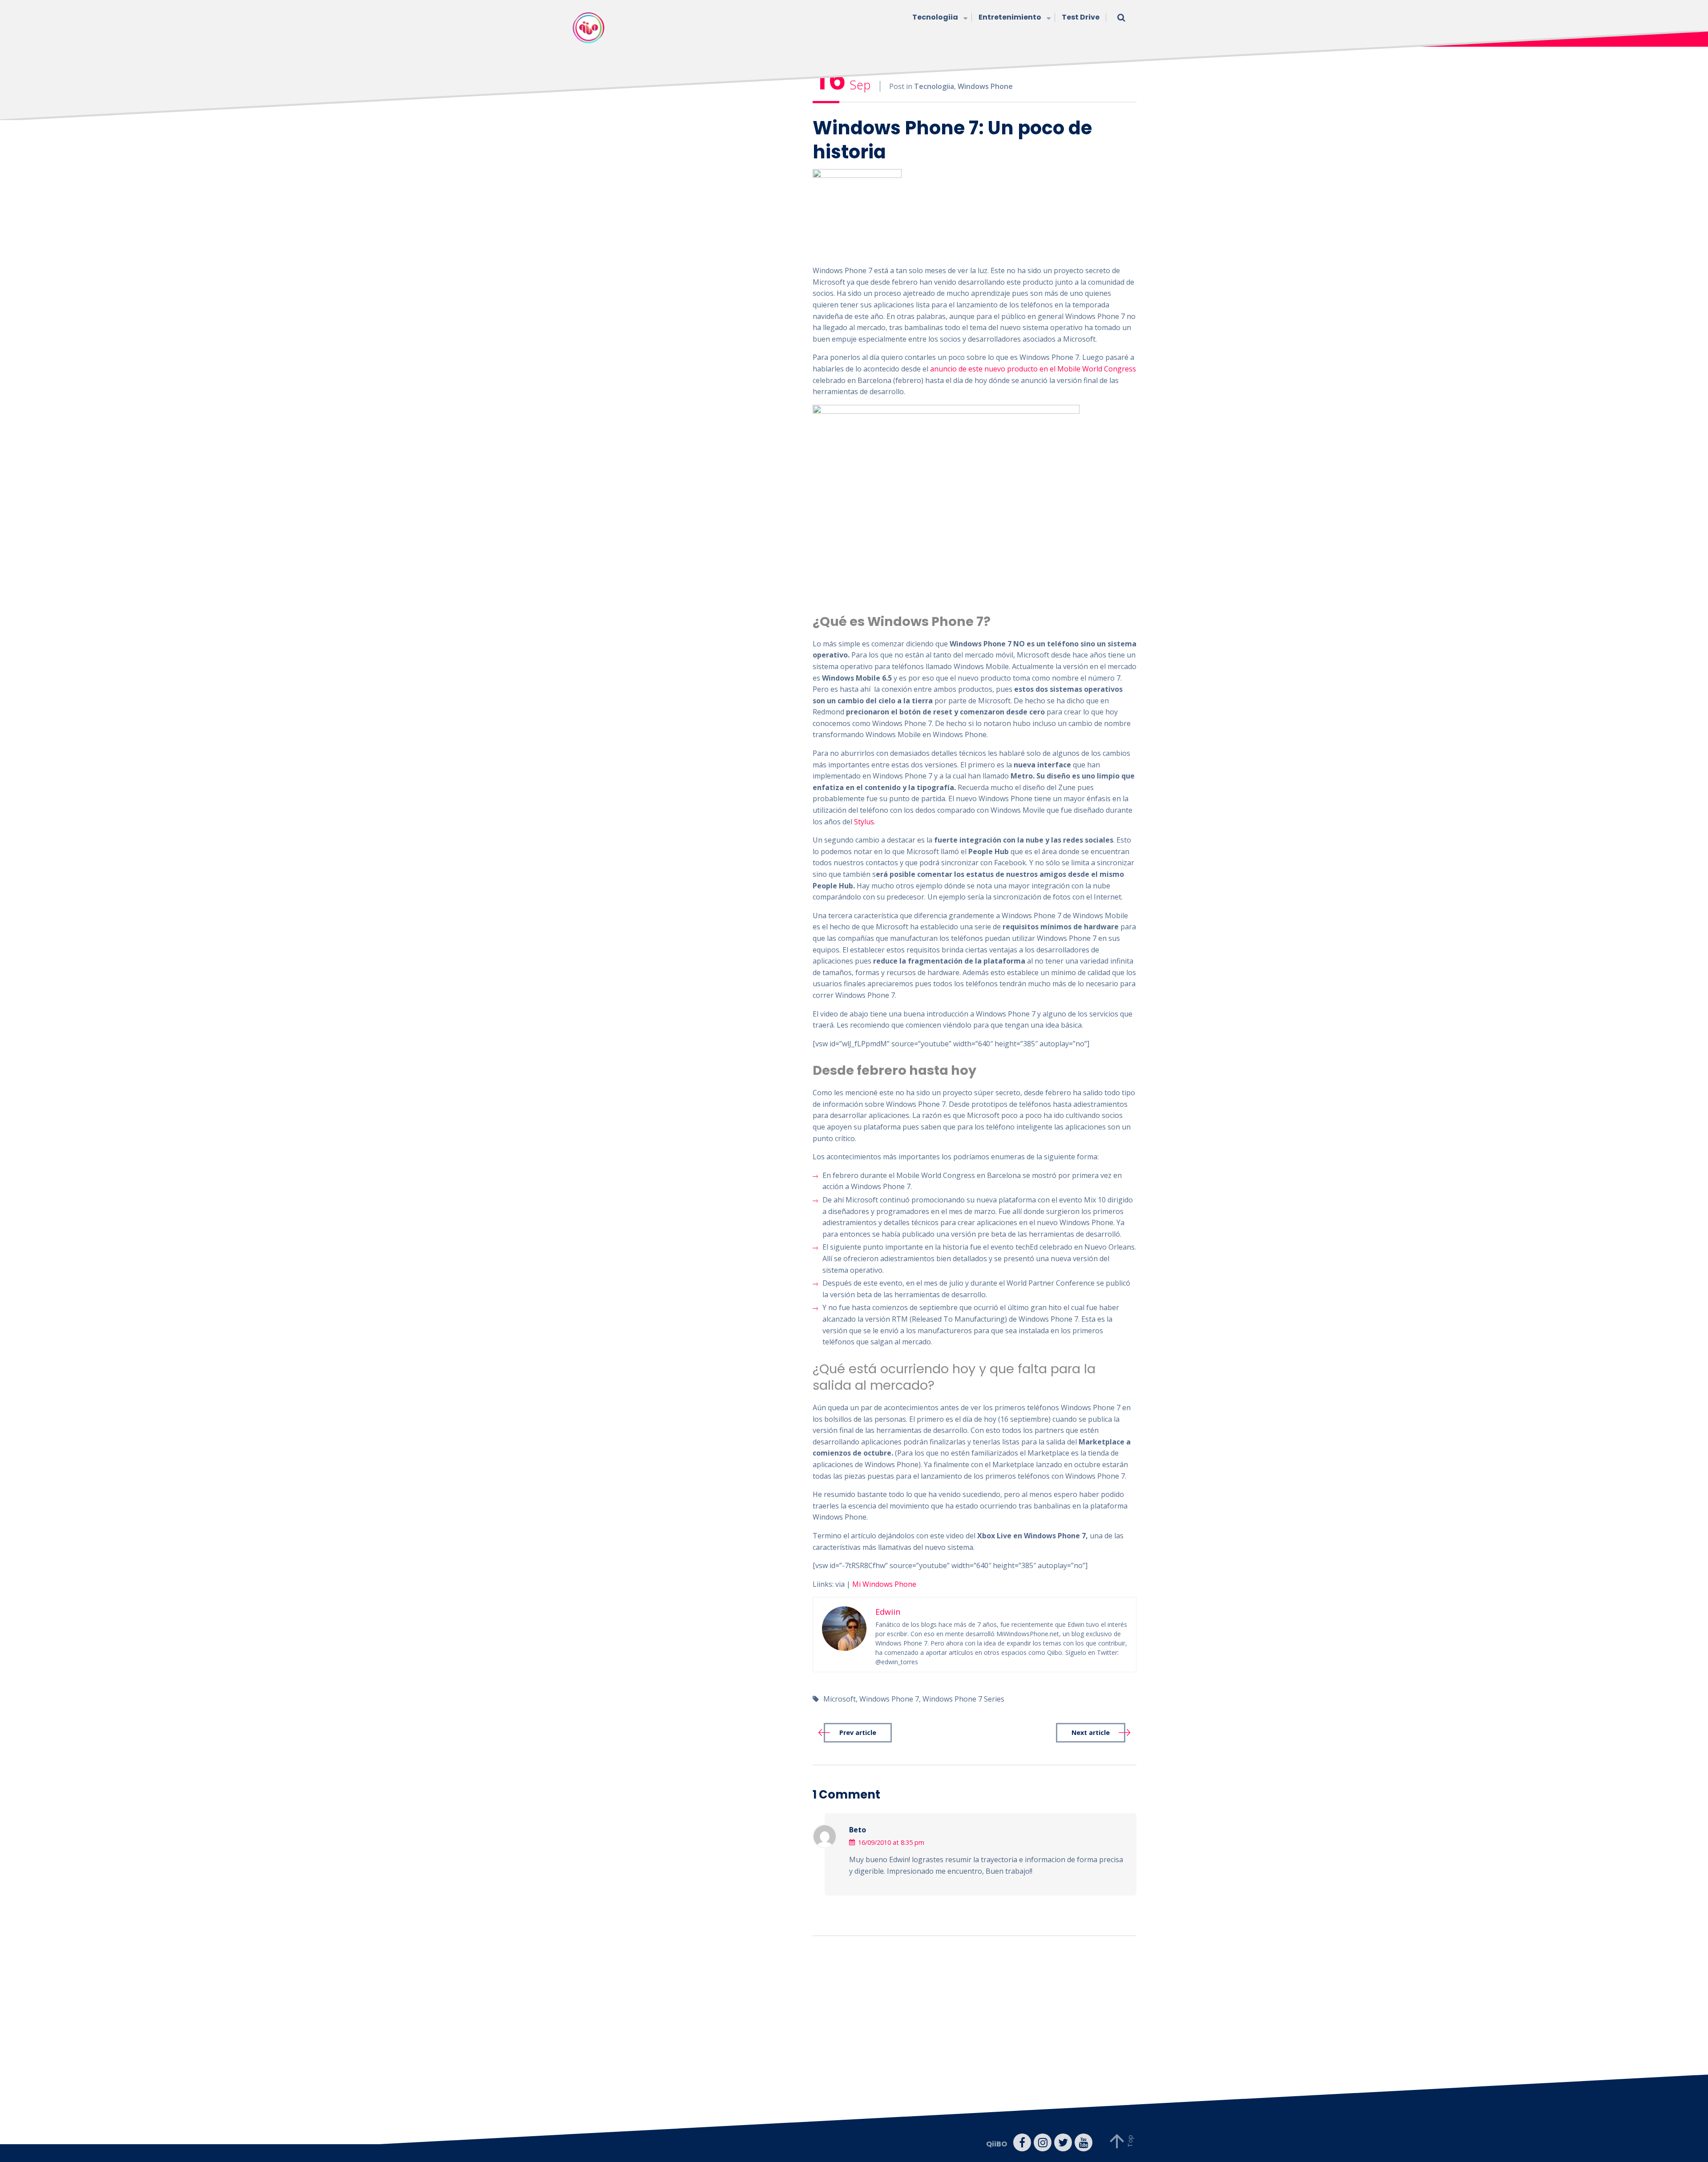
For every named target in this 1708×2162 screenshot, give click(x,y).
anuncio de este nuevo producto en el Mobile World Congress (1033, 369)
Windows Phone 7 (889, 1699)
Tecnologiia (935, 17)
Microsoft (840, 1699)
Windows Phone (985, 86)
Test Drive (1081, 17)
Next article (1091, 1732)
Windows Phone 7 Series (963, 1699)
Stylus (864, 822)
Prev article (858, 1732)
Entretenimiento (1010, 17)
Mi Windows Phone (884, 1584)
